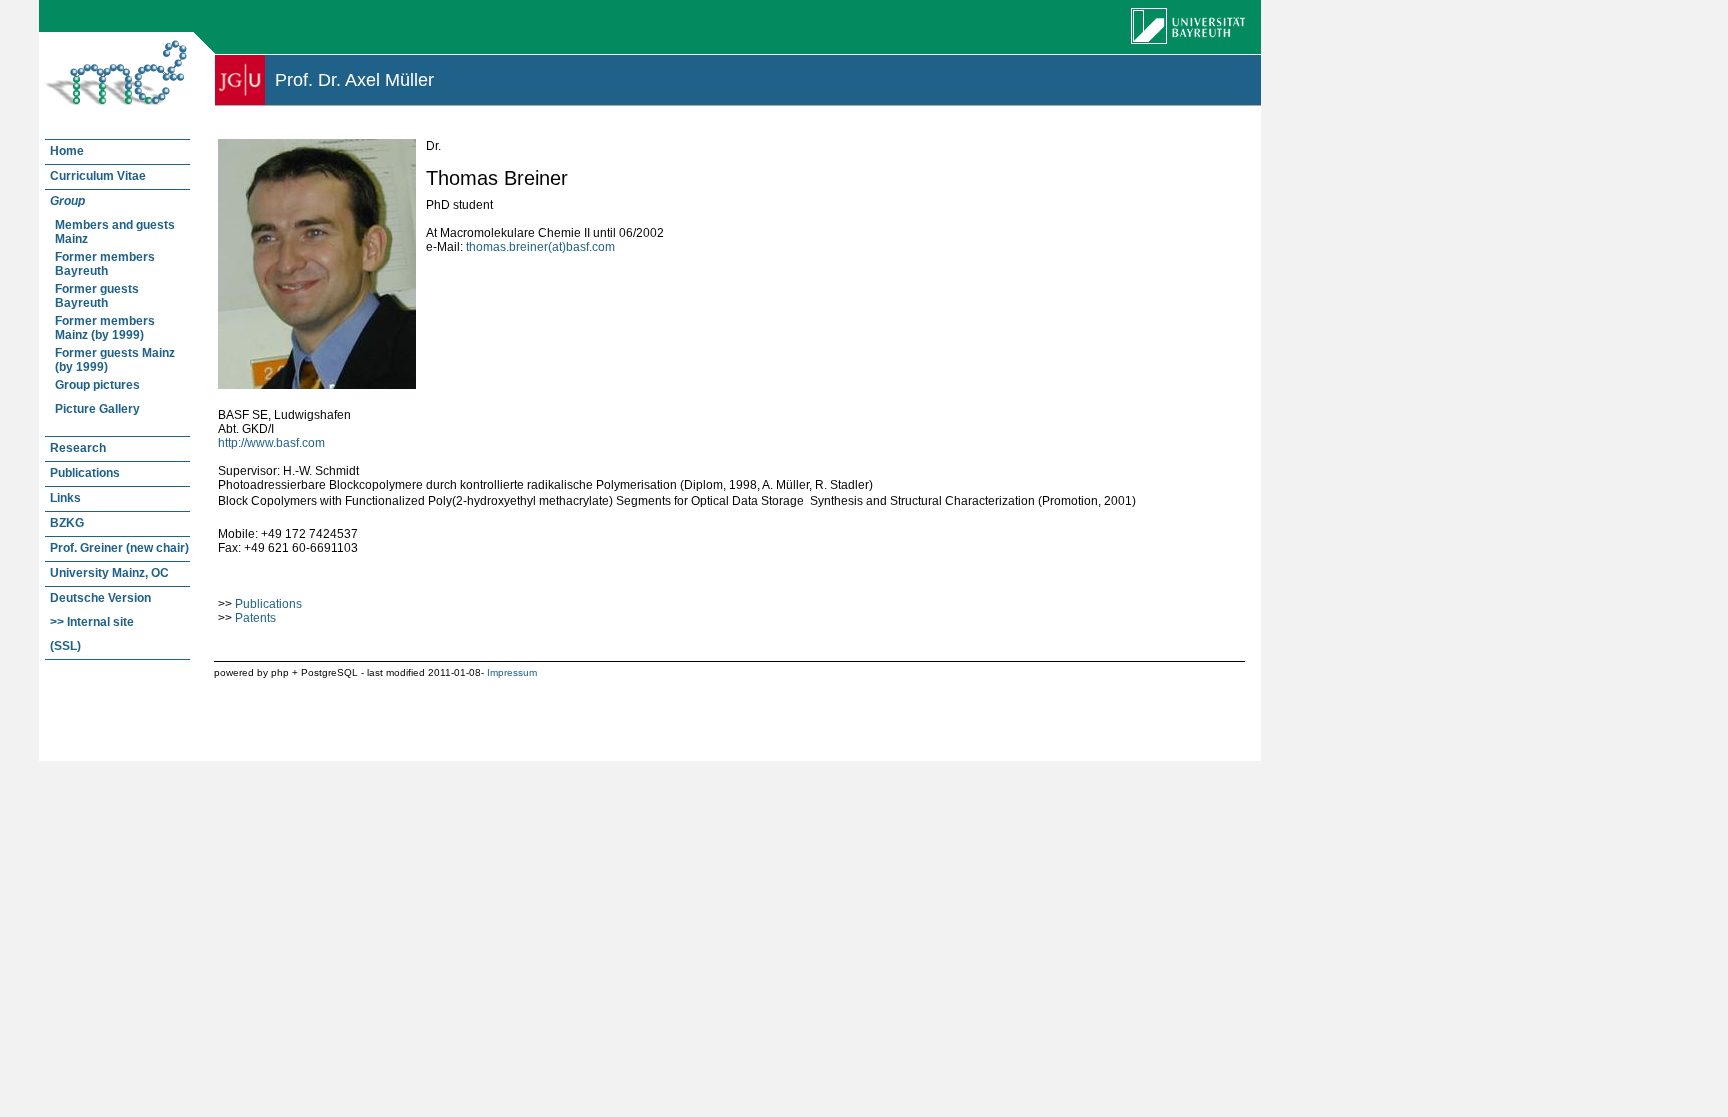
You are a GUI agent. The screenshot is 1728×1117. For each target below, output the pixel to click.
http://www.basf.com (271, 443)
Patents (255, 618)
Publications (268, 604)
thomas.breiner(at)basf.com (540, 247)
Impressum (512, 672)
